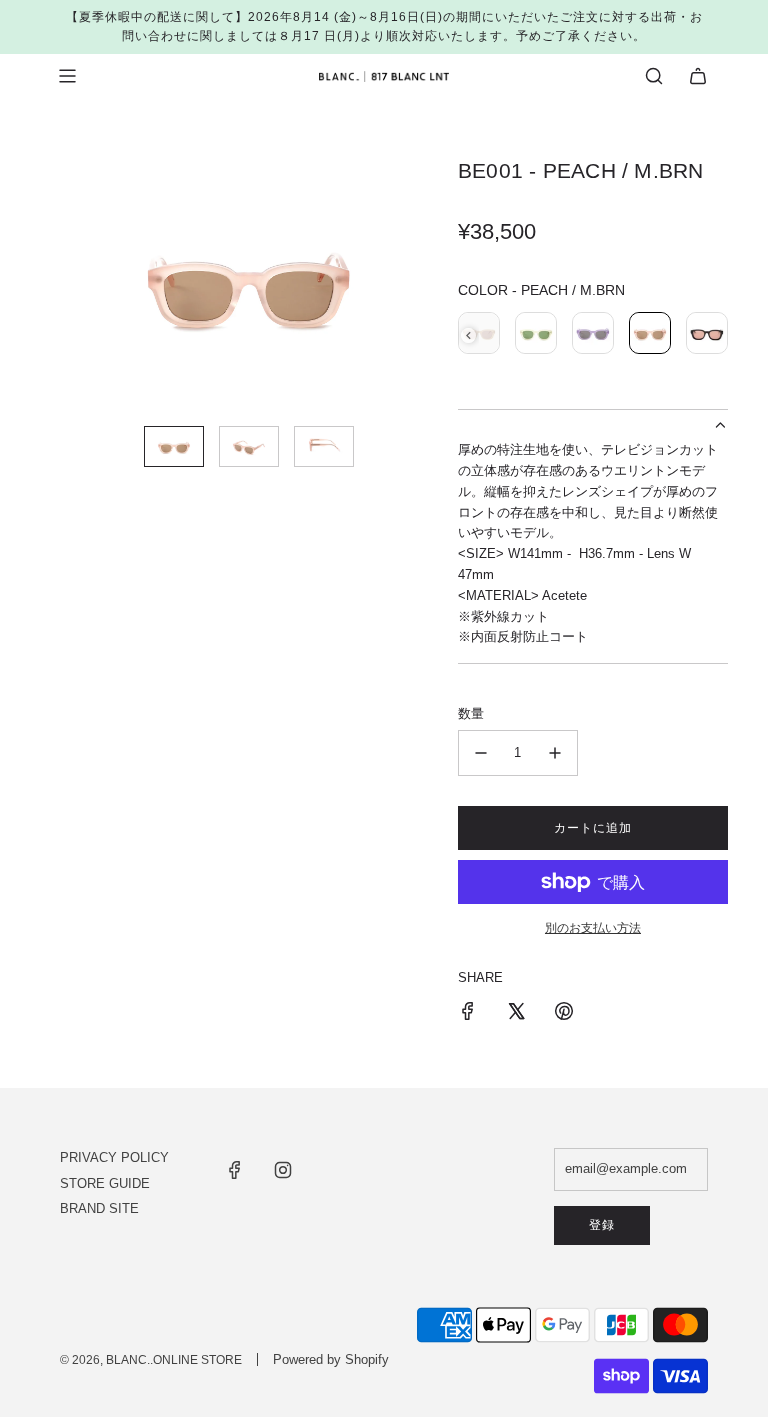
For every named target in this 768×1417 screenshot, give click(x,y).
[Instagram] (283, 1170)
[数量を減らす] (481, 753)
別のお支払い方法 (593, 928)
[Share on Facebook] (468, 1014)
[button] (76, 284)
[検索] (654, 76)
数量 (471, 713)
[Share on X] (516, 1014)
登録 (602, 1225)
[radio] (536, 336)
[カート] (698, 76)
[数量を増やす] (555, 753)
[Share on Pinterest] (564, 1014)
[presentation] (468, 335)
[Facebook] (235, 1170)
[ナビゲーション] (67, 76)
